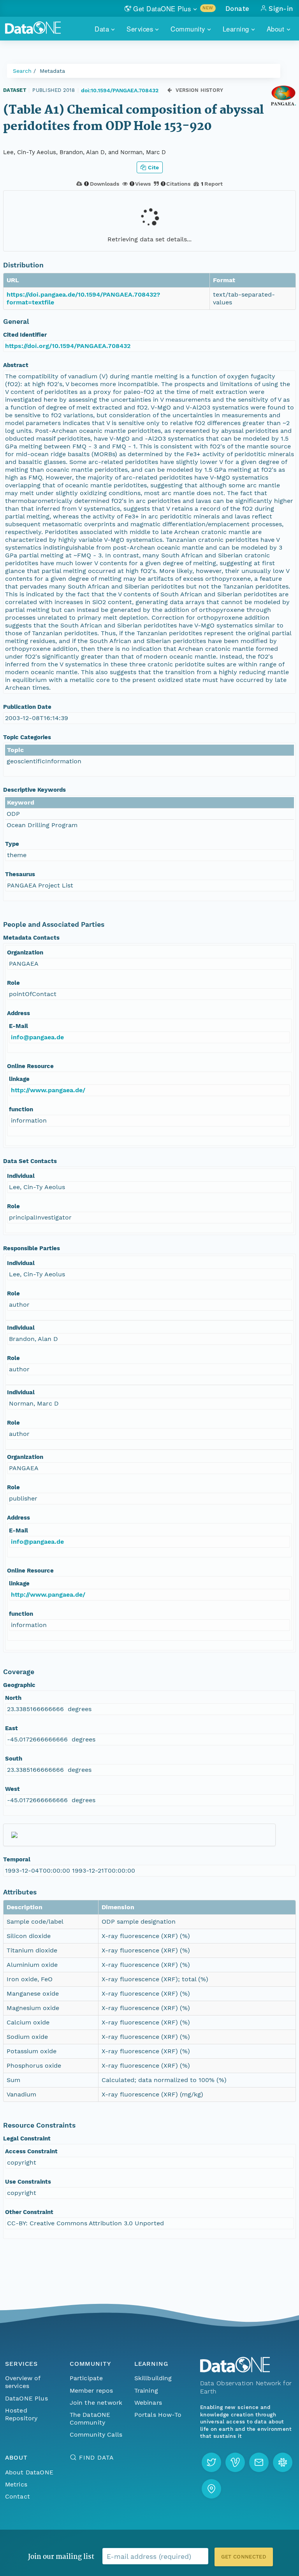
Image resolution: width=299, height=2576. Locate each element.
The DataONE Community (90, 2419)
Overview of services (23, 2382)
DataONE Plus (26, 2398)
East (11, 1728)
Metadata (52, 71)
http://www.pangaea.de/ (48, 1090)
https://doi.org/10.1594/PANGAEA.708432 (68, 346)
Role (13, 983)
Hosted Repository (21, 2414)
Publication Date (27, 707)
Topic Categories (27, 737)
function (21, 1109)
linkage (19, 1079)
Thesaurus (20, 874)
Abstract (16, 365)
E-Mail (18, 1026)
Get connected (244, 2557)
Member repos (91, 2391)
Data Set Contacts (30, 1161)
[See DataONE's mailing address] (211, 2489)
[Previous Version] (170, 90)
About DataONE (29, 2472)
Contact (18, 2496)
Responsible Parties (32, 1248)
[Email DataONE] (259, 2462)
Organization (25, 952)
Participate (86, 2378)
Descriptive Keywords (34, 790)
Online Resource (30, 1066)
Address (18, 1013)
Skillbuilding (153, 2378)
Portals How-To (158, 2415)
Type (12, 844)
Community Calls (96, 2435)
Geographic (19, 1685)
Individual (21, 1176)
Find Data (96, 2457)
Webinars (148, 2403)
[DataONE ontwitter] (211, 2462)
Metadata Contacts (31, 938)
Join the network (96, 2403)
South (14, 1759)
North (13, 1698)
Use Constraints (28, 2182)
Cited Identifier (25, 335)
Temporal (17, 1859)
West (12, 1789)
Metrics (16, 2484)
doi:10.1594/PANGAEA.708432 (120, 90)
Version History (200, 90)
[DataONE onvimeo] (235, 2462)
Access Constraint (31, 2151)
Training (146, 2391)
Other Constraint (29, 2212)
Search (22, 71)
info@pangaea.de (37, 1037)
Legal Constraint (27, 2138)
